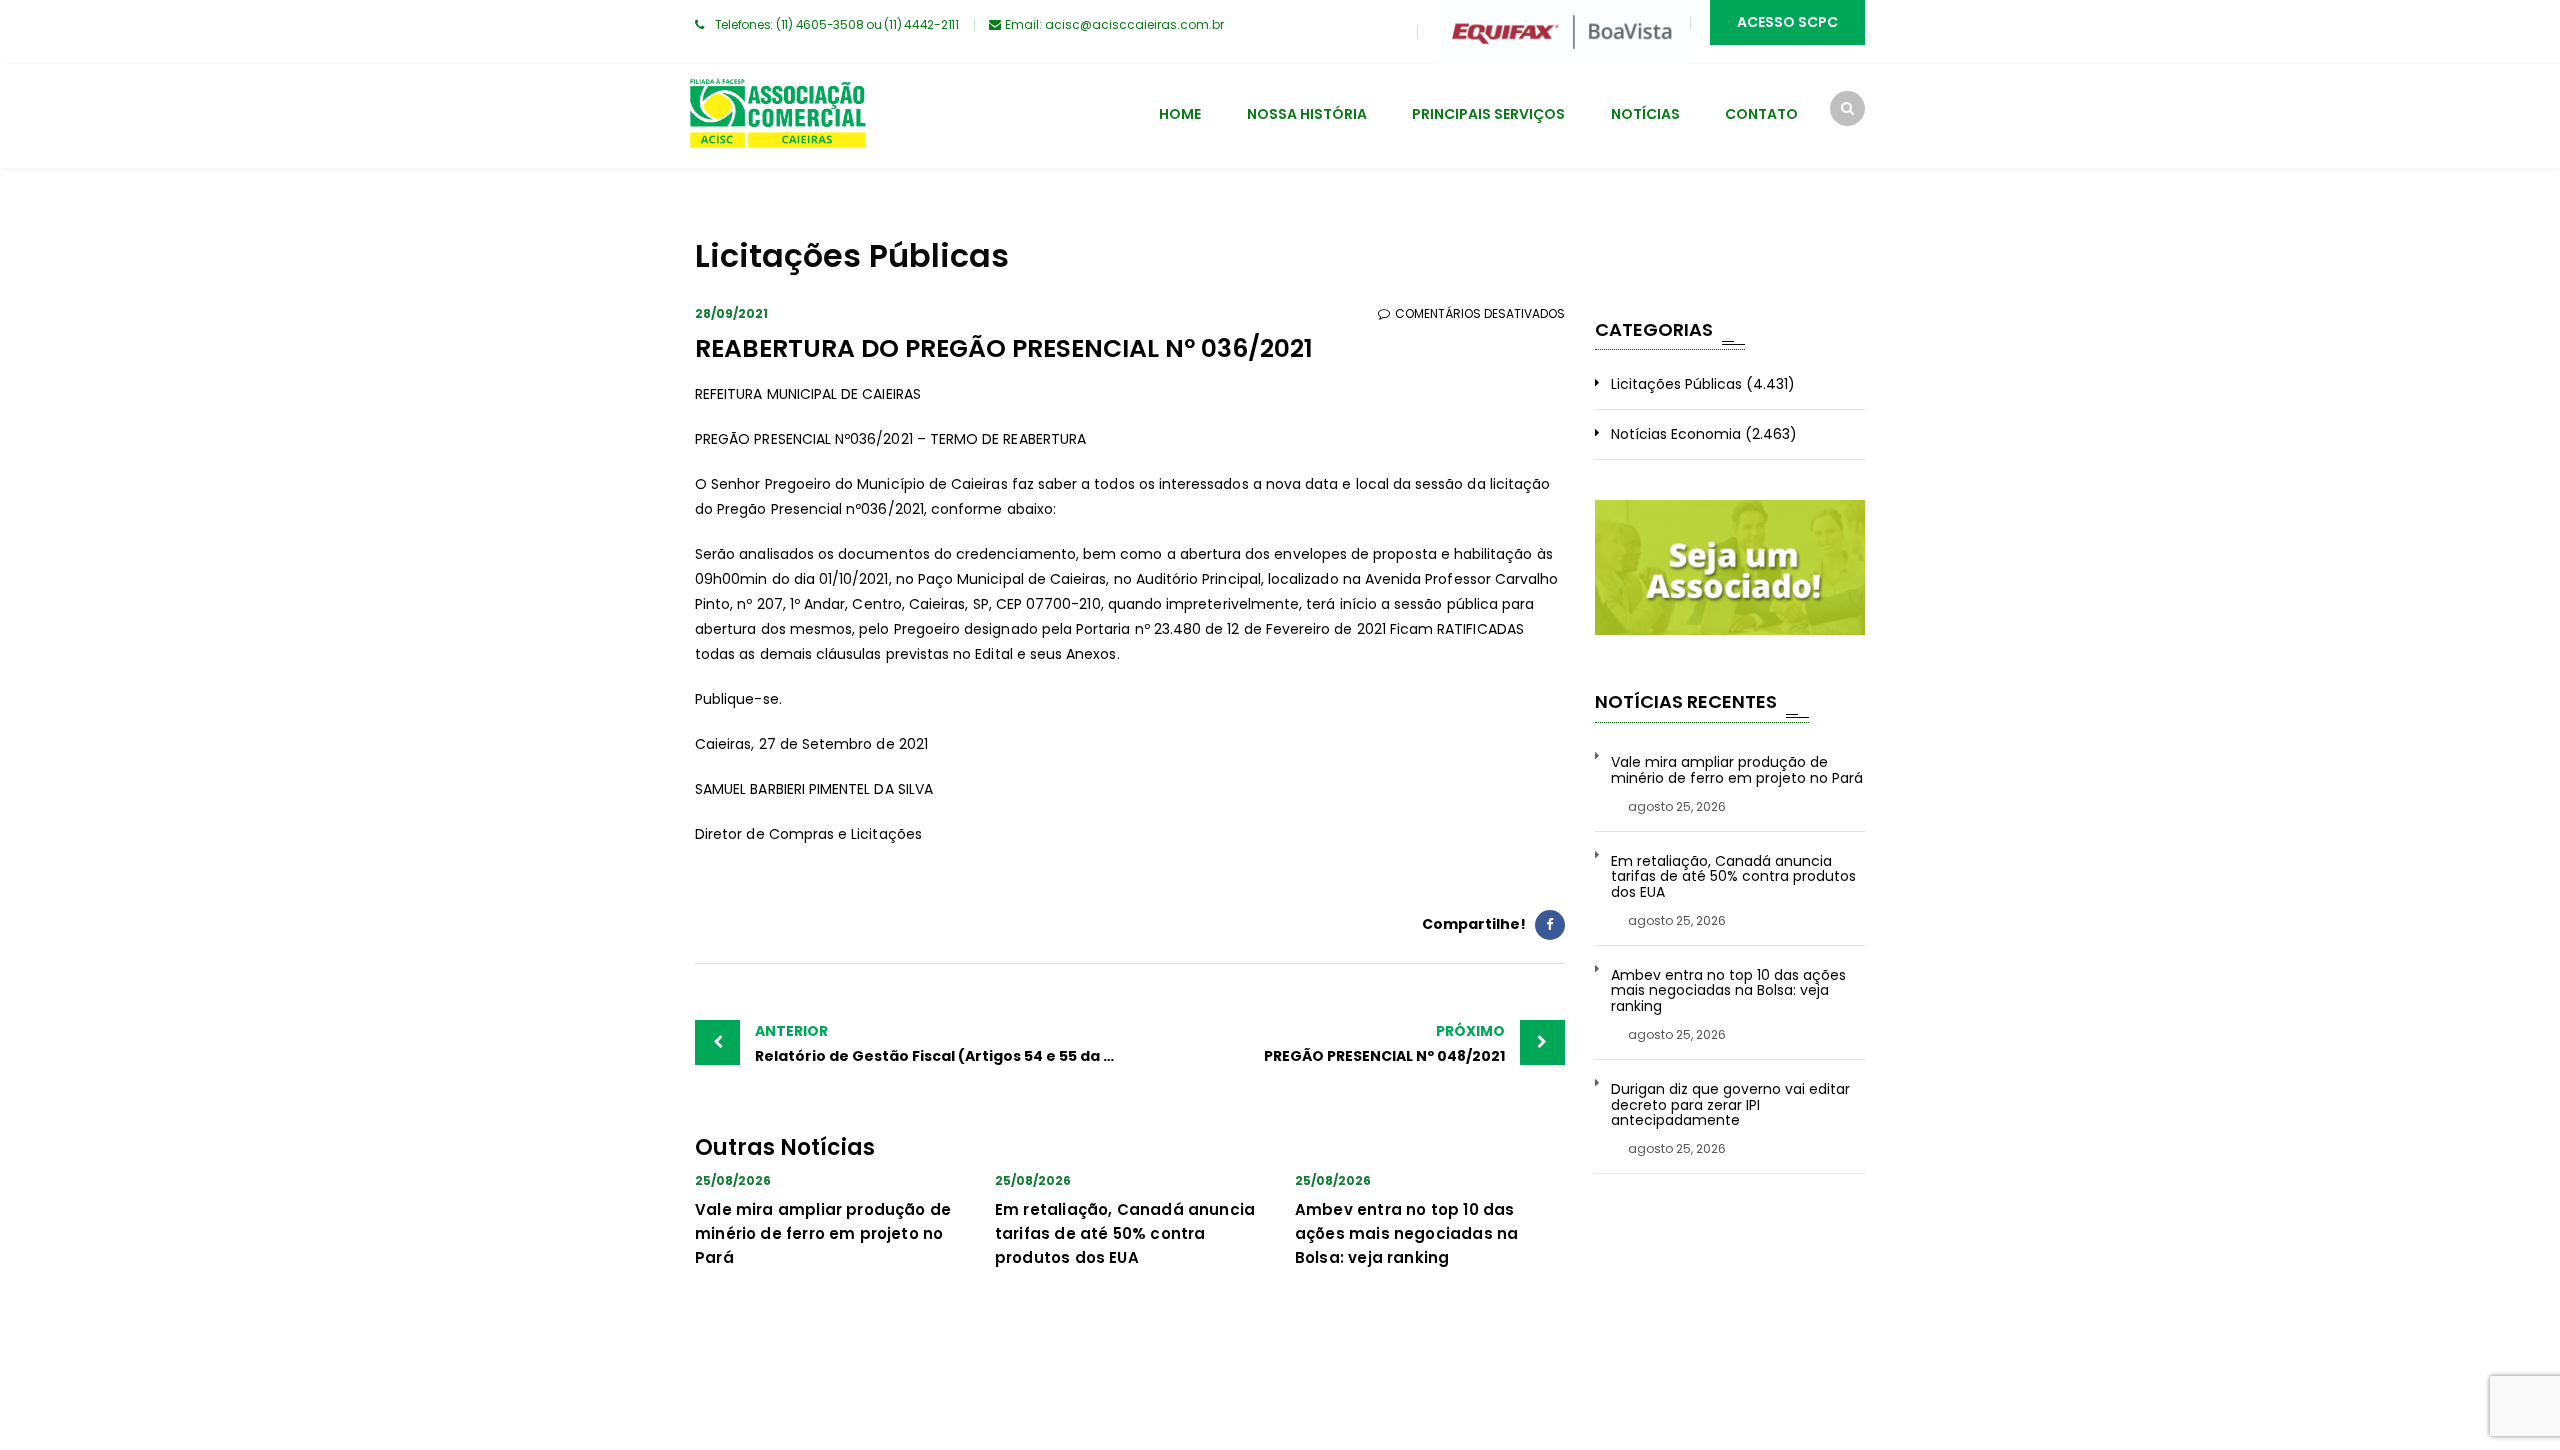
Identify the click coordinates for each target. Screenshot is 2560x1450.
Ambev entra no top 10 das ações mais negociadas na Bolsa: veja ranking (1406, 1233)
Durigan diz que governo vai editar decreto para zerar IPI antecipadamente (1730, 1105)
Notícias (1645, 114)
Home (1180, 114)
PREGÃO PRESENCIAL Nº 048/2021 (1384, 1043)
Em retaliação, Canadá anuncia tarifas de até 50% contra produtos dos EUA (1125, 1233)
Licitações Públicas (1676, 384)
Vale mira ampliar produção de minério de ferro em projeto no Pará (823, 1233)
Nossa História (1307, 114)
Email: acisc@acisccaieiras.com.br (1114, 24)
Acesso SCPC (1787, 22)
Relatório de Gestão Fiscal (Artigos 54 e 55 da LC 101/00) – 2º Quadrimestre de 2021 (942, 1043)
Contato (1761, 114)
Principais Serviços (1488, 114)
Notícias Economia (1676, 434)
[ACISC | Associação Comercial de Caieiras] (777, 116)
